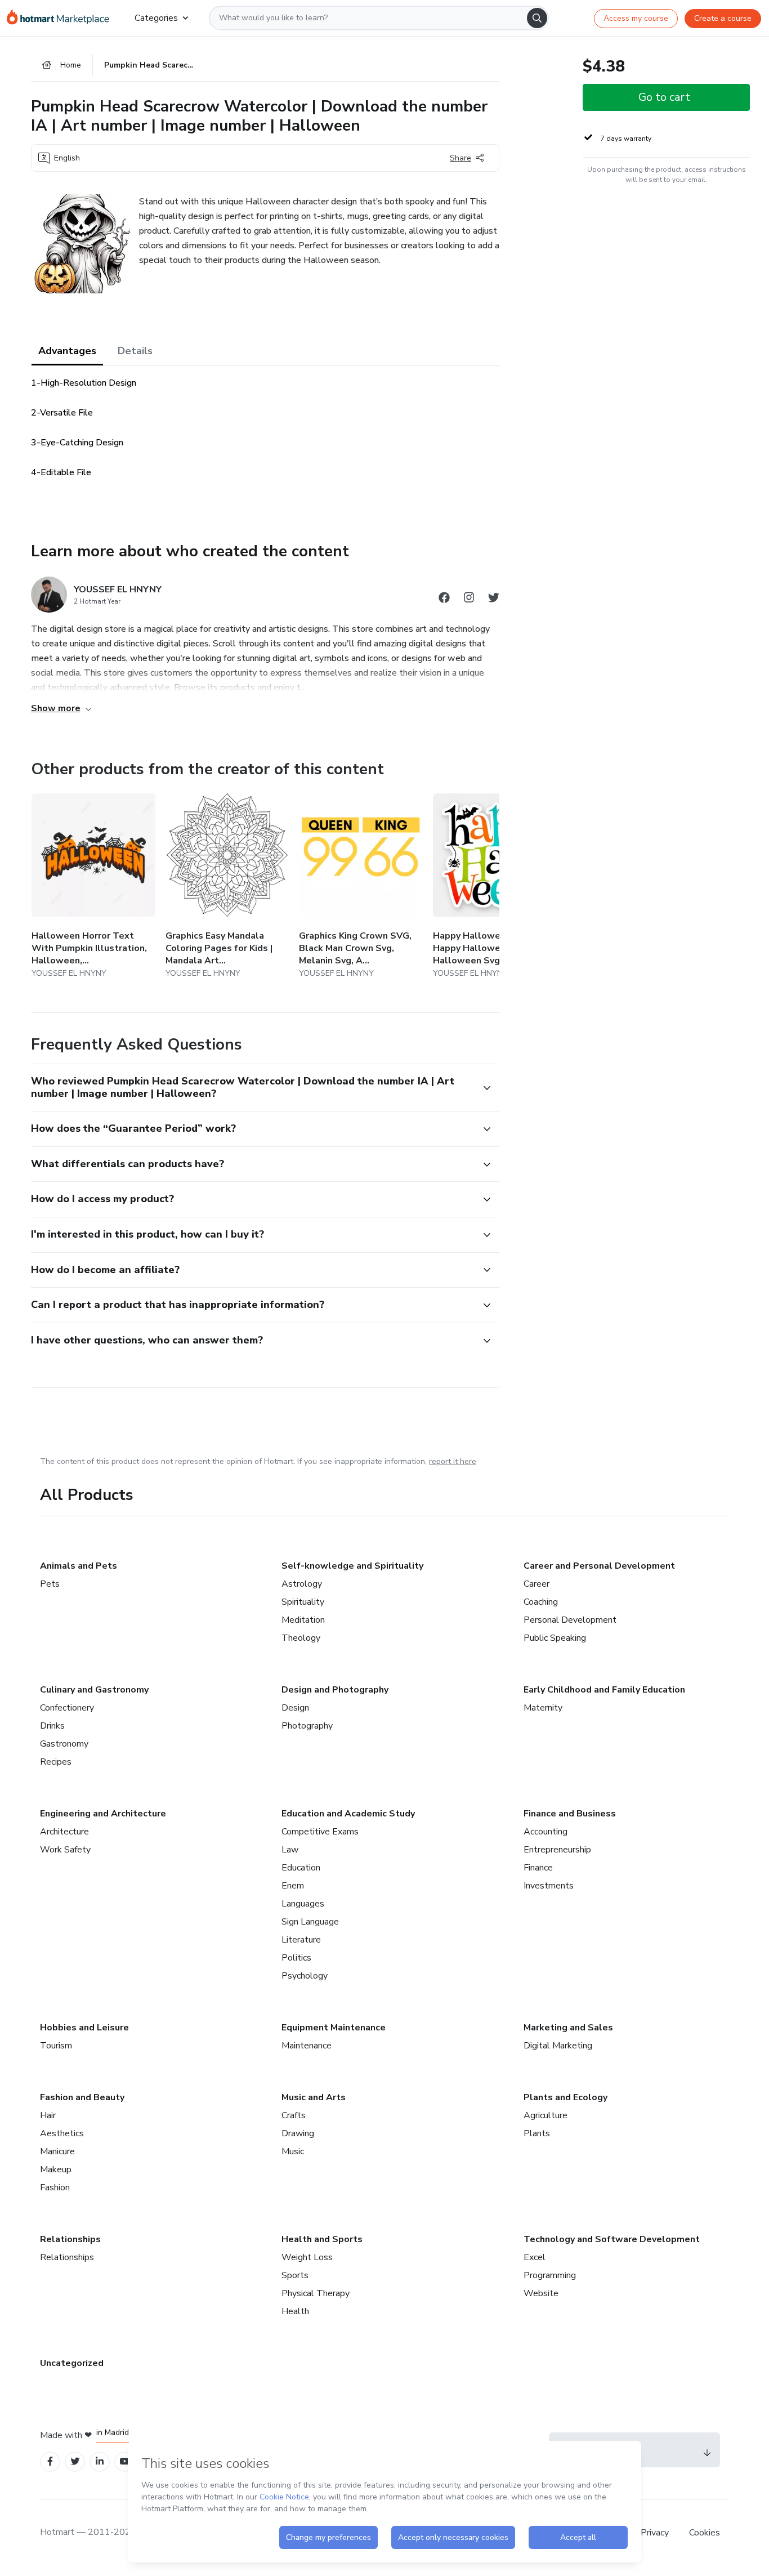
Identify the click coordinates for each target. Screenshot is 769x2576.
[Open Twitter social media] (494, 599)
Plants (537, 2133)
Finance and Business (570, 1814)
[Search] (537, 18)
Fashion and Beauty (82, 2097)
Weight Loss (307, 2257)
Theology (301, 1638)
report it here (453, 1461)
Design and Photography (335, 1690)
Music (293, 2151)
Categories (156, 18)
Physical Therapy (316, 2293)
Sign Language (310, 1922)
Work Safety (65, 1850)
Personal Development (570, 1620)
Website (541, 2293)
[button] (253, 1088)
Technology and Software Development (612, 2239)
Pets (50, 1584)
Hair (48, 2115)
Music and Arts (314, 2097)
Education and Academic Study (348, 1814)
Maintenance (307, 2046)
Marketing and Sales (568, 2028)
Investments (549, 1886)
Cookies (705, 2533)
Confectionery (67, 1708)
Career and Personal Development (599, 1566)
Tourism (56, 2046)
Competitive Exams (320, 1832)
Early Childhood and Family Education (604, 1690)
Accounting (546, 1832)
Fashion (55, 2187)
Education (301, 1868)
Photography (307, 1726)
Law (290, 1850)
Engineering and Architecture (103, 1814)
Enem (293, 1886)
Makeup (56, 2169)
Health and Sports (322, 2239)
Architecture (64, 1832)
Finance (538, 1868)
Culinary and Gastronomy (94, 1690)
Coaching (541, 1602)
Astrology (302, 1584)
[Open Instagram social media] (469, 599)
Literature (301, 1940)
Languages (303, 1904)
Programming (550, 2275)
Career (536, 1584)
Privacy (656, 2533)
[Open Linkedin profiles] (100, 2461)
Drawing (298, 2133)
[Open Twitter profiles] (75, 2461)
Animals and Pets (79, 1566)
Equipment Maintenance (334, 2028)
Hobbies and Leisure (84, 2028)
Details (135, 351)
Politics (296, 1958)
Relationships (70, 2239)
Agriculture (546, 2115)
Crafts (294, 2115)
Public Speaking (555, 1638)
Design (295, 1708)
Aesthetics (62, 2133)
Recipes (56, 1762)
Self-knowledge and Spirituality (352, 1566)
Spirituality (303, 1602)
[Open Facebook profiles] (50, 2461)
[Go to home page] (62, 18)
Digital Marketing (558, 2046)
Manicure (57, 2151)
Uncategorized (72, 2363)
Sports (295, 2275)
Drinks (52, 1726)
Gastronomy (64, 1744)
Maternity (543, 1708)
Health (295, 2311)
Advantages (67, 351)
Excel (535, 2257)
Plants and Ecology (565, 2097)
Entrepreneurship (557, 1850)
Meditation (303, 1620)
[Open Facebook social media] (444, 599)
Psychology (305, 1976)
